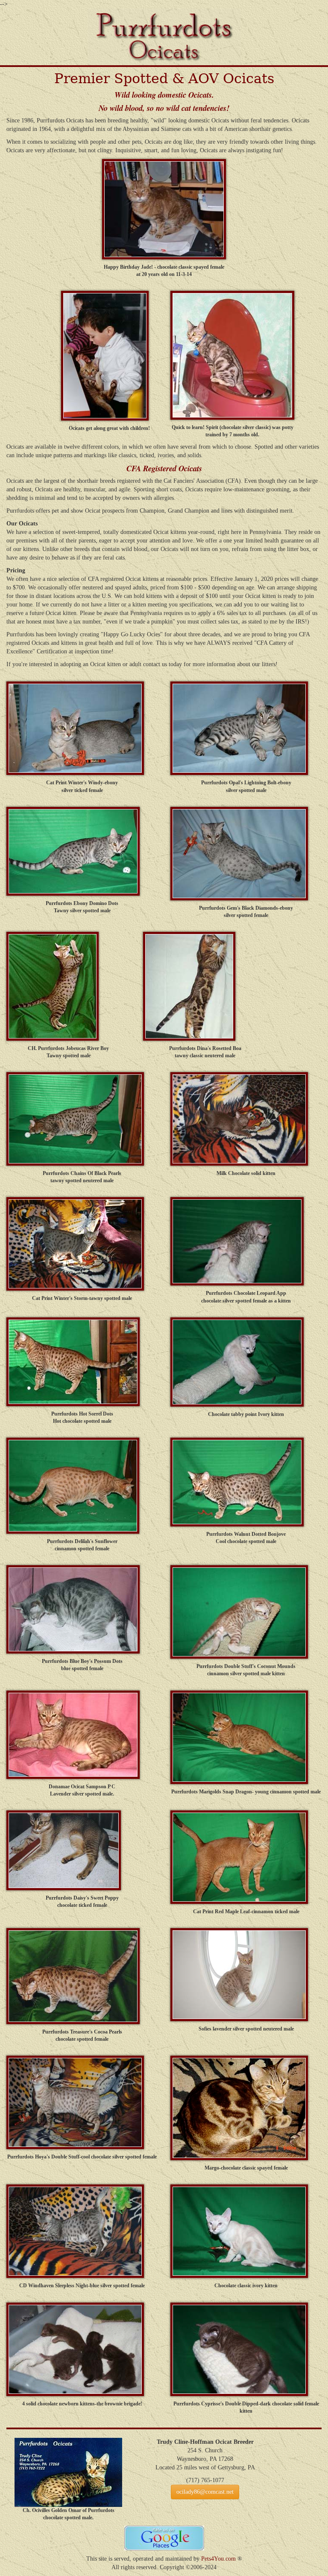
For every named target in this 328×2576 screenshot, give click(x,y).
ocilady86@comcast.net (205, 2492)
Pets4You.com (218, 2559)
